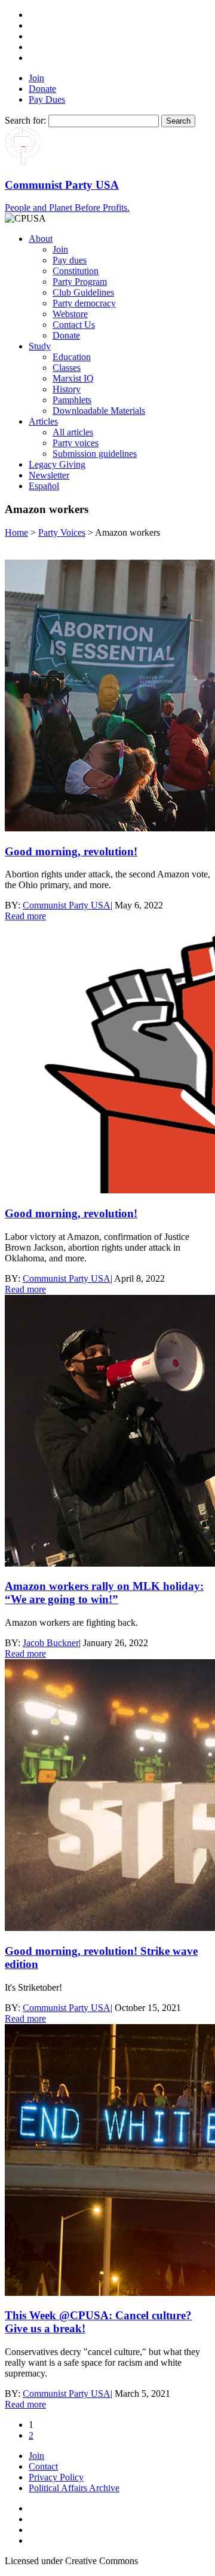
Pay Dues (47, 99)
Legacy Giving (57, 464)
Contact (43, 2466)
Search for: (25, 120)
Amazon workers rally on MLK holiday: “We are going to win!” (104, 1593)
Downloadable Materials (99, 411)
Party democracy (84, 303)
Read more (25, 916)
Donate (42, 89)
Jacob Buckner (51, 1643)
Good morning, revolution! (71, 851)
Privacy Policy (56, 2477)
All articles (73, 432)
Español (44, 486)
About (41, 239)
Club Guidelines (83, 292)
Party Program (80, 282)
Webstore (70, 314)
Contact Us (74, 325)
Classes (67, 368)
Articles (43, 421)
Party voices (76, 443)
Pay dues (70, 260)
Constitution (76, 271)
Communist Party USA (67, 905)
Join (36, 78)
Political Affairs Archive (74, 2488)
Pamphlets (72, 400)
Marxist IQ (73, 378)
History (67, 389)
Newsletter (49, 475)
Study (40, 346)
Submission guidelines (95, 454)
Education (72, 357)
